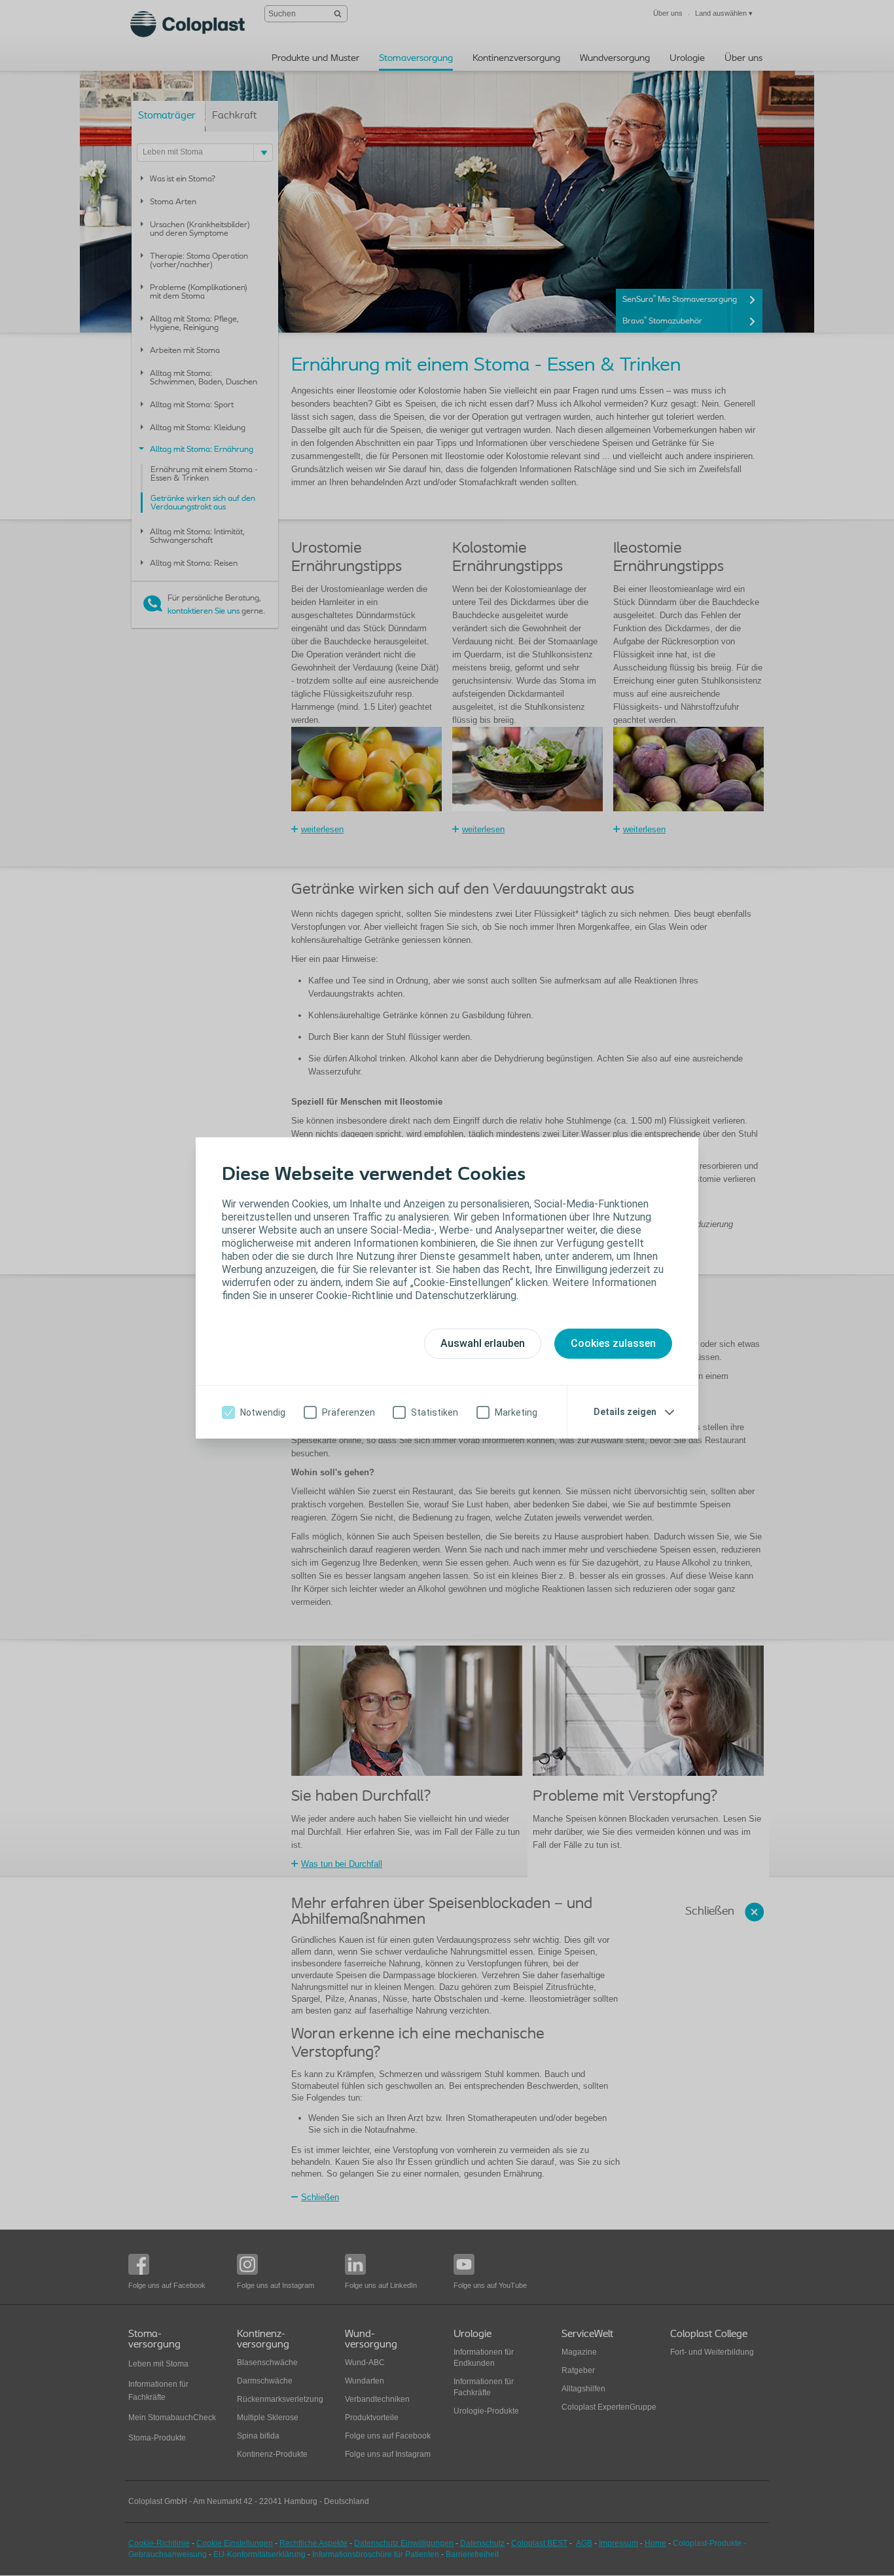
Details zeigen (625, 1412)
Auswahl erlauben (483, 1343)
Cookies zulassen (613, 1343)
